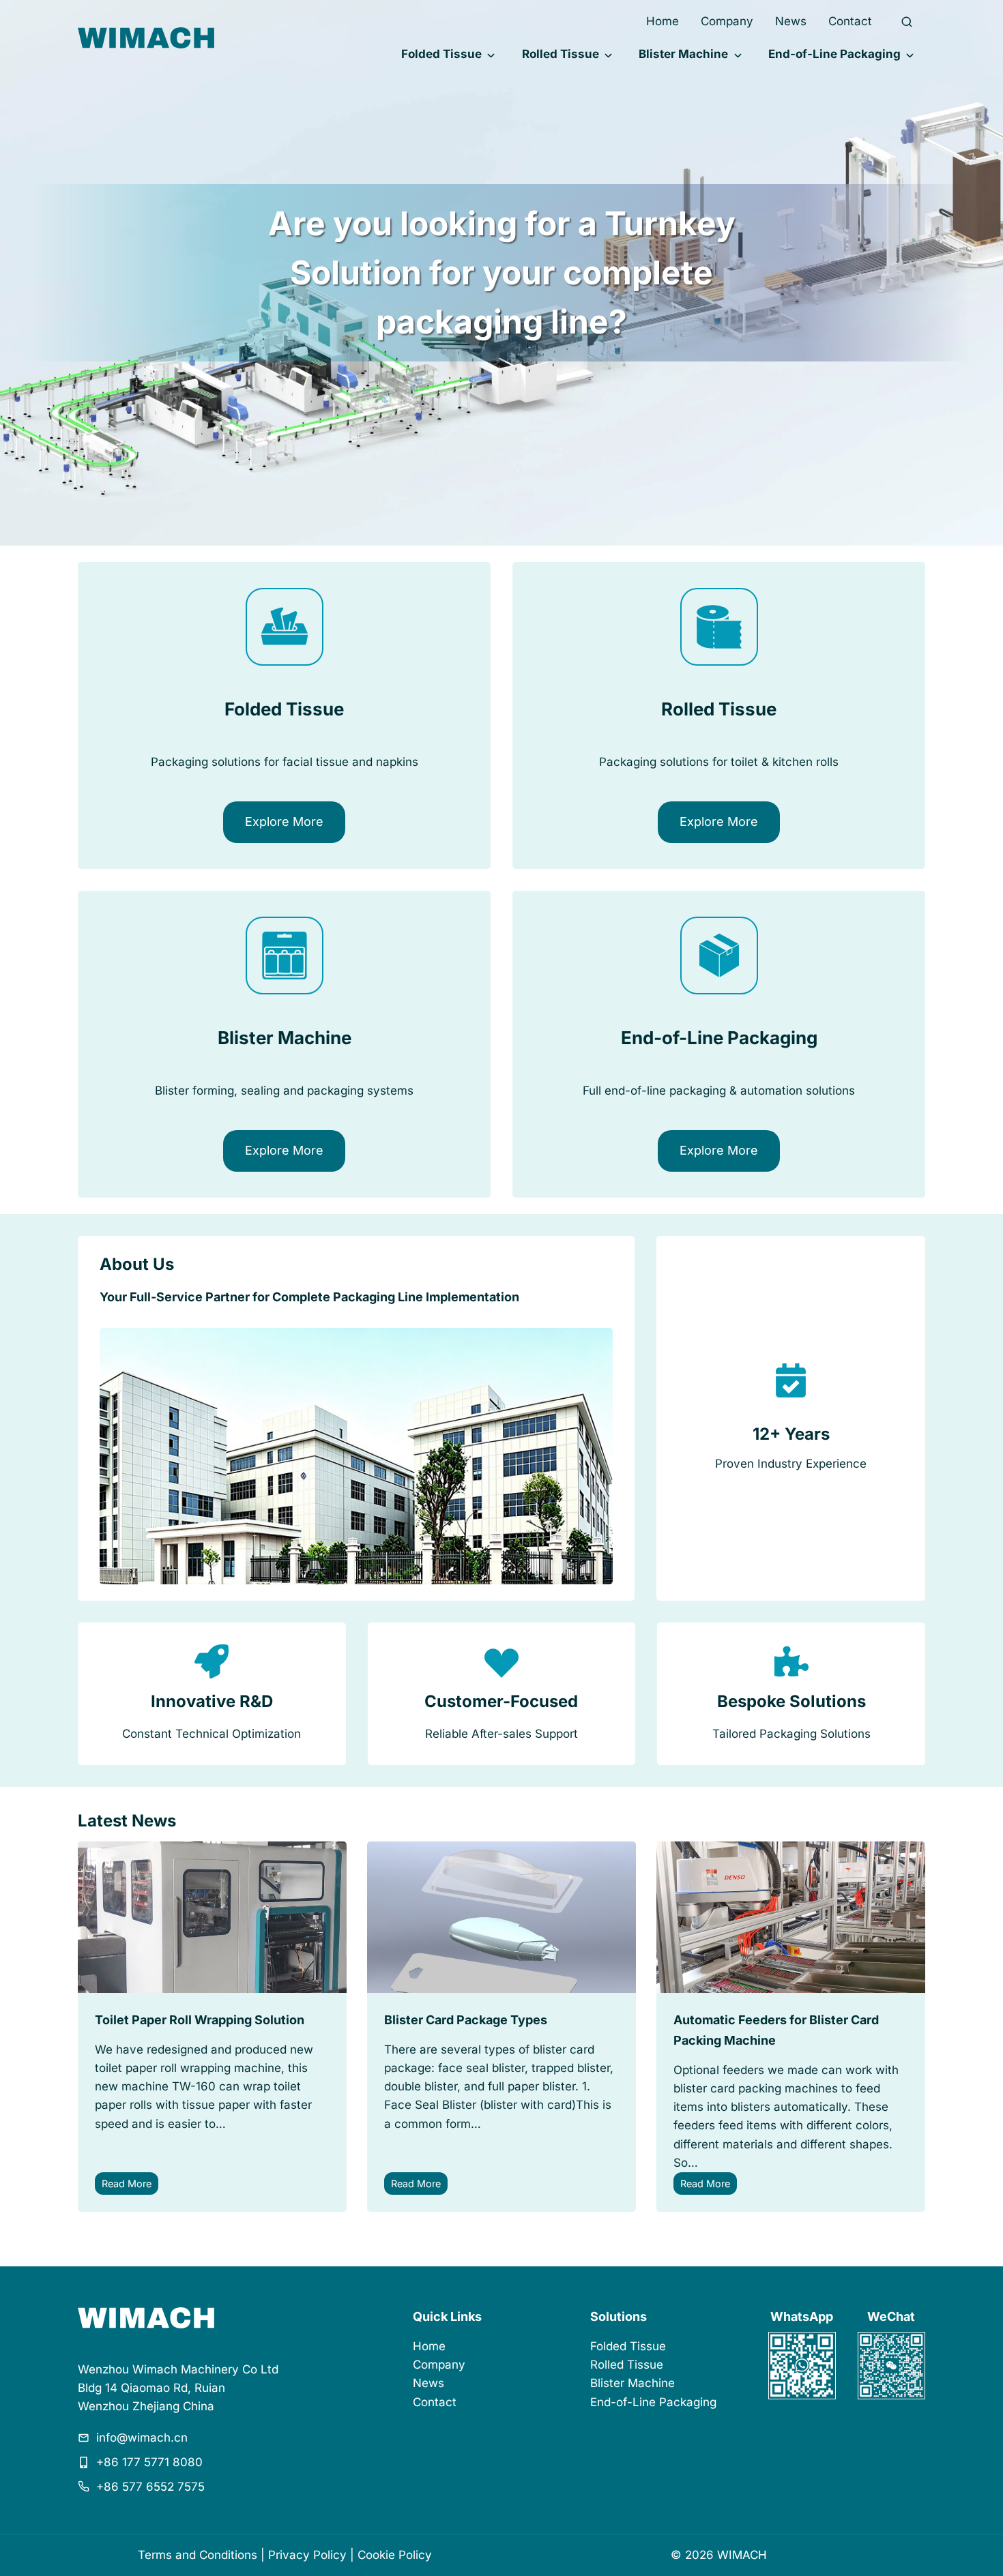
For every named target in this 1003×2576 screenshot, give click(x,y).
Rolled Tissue (561, 54)
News (791, 21)
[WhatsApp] (802, 2366)
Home (663, 21)
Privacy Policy (307, 2555)
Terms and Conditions (198, 2555)
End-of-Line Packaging (834, 54)
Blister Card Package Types (466, 2020)
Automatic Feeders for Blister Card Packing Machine (776, 2030)
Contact (850, 21)
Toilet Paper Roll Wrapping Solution (200, 2020)
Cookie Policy (395, 2555)
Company (727, 21)
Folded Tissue (441, 54)
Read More (130, 2186)
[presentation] (212, 1917)
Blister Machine (683, 54)
